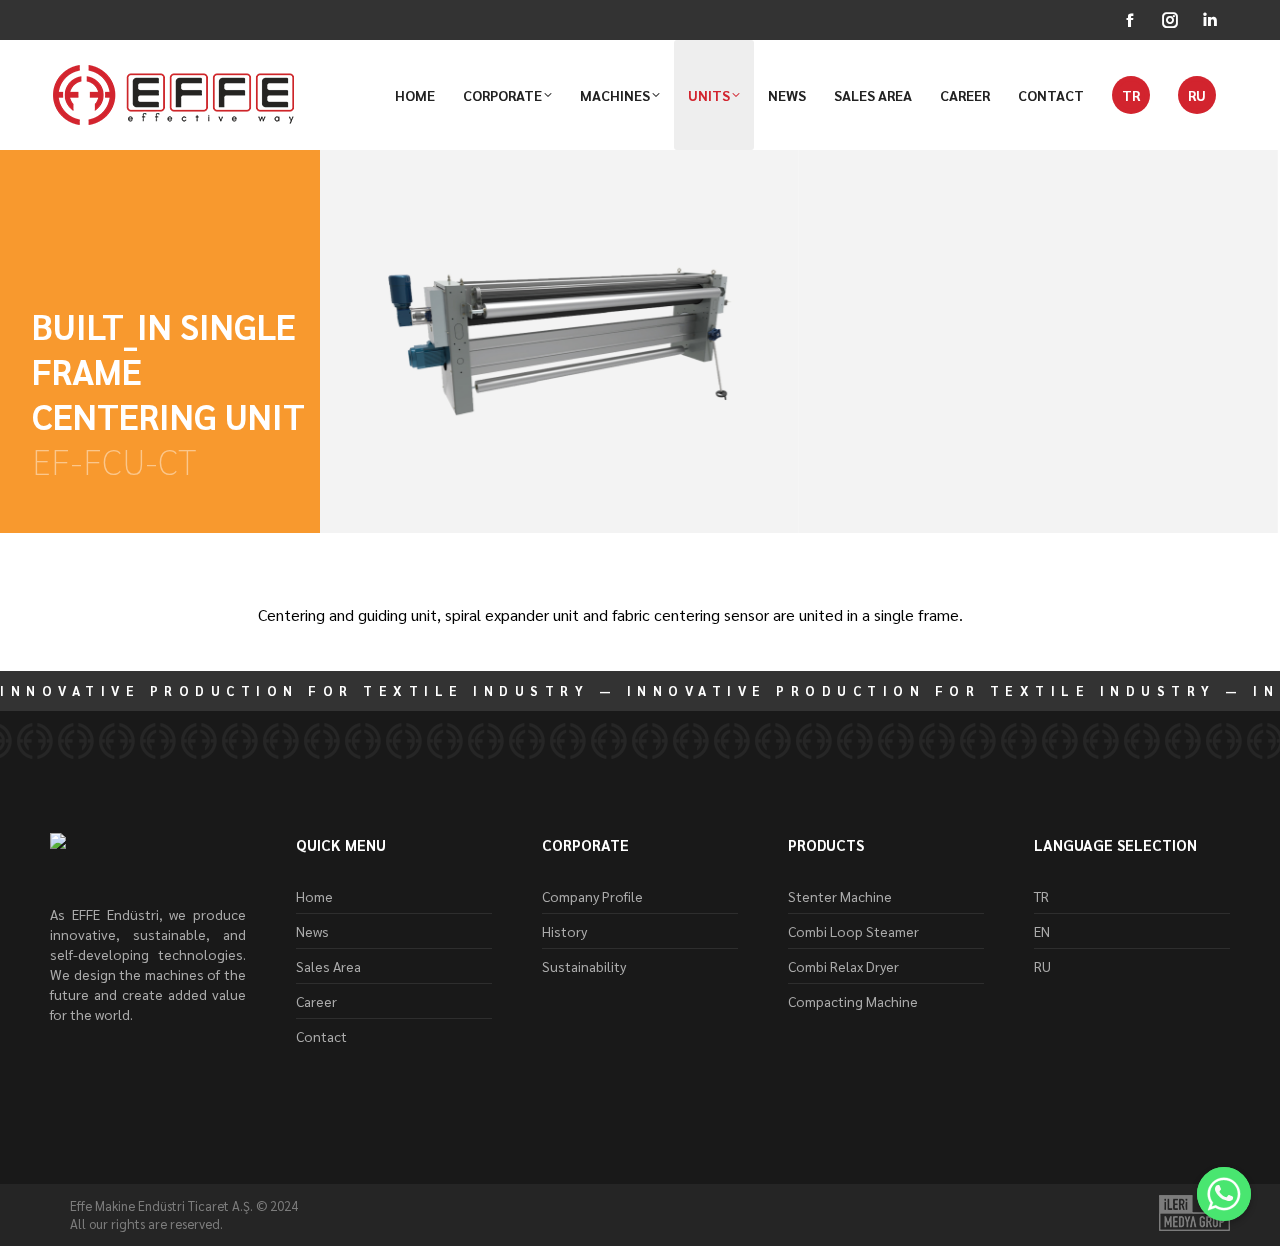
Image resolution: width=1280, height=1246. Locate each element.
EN (1042, 931)
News (312, 931)
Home (314, 896)
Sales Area (328, 966)
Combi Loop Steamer (853, 931)
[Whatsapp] (1224, 1194)
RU (1042, 966)
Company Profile (592, 896)
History (564, 931)
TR (1041, 896)
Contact (321, 1036)
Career (316, 1001)
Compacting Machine (853, 1001)
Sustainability (584, 966)
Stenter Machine (840, 896)
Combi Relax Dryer (843, 966)
